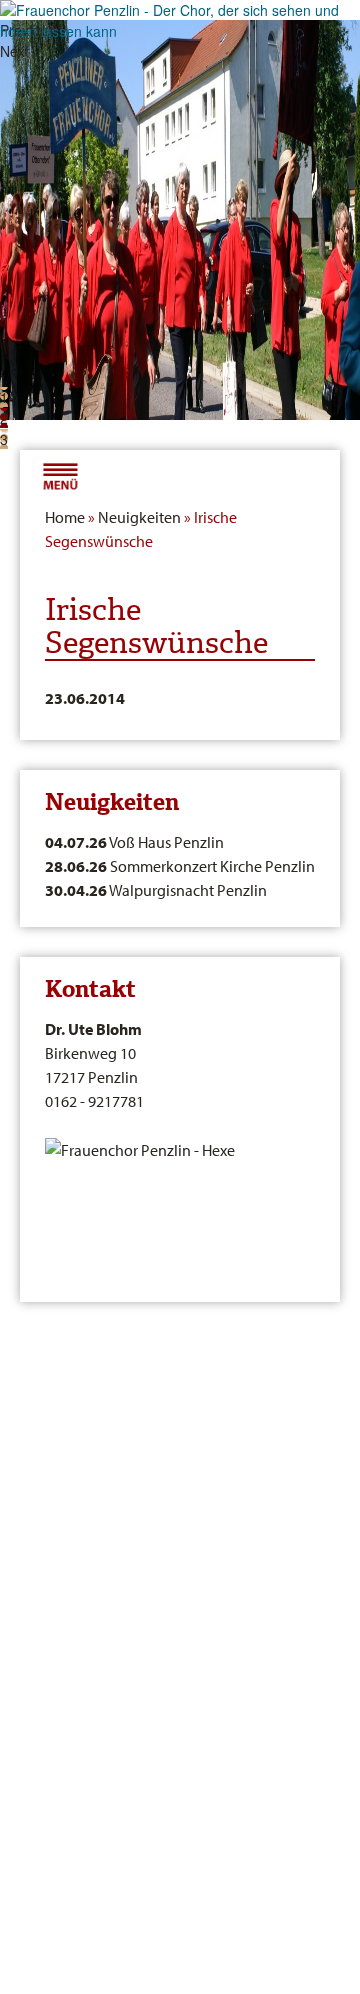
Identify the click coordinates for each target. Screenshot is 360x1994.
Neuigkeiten (139, 517)
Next (14, 51)
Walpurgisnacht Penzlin (156, 890)
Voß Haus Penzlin (134, 842)
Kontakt (90, 989)
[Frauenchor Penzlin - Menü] (60, 474)
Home (65, 517)
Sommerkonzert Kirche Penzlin (180, 866)
